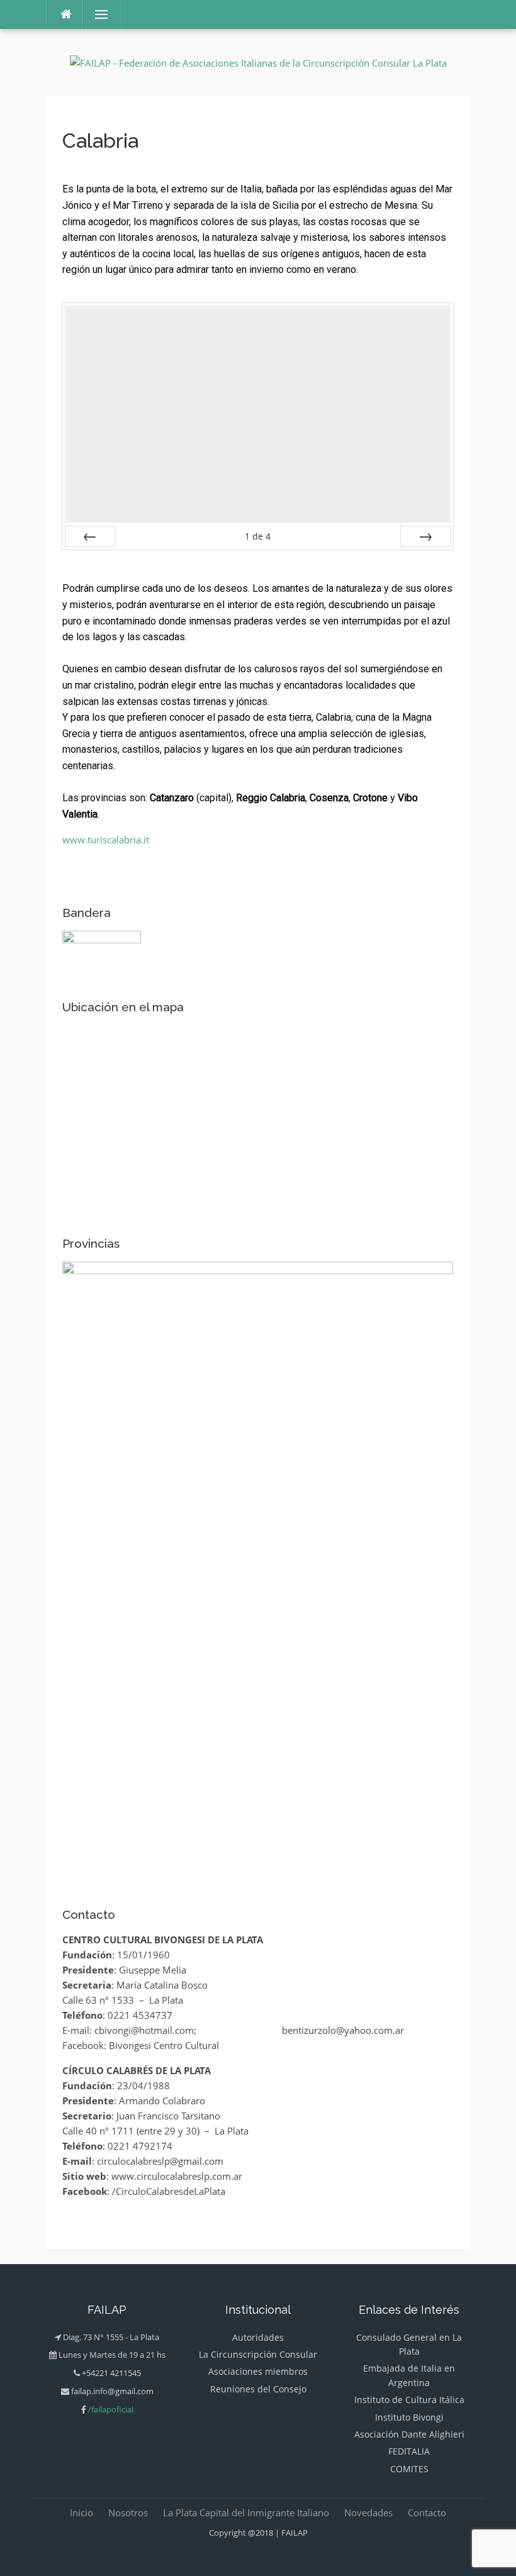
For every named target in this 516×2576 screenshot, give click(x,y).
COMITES (409, 2469)
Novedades (368, 2512)
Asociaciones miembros (258, 2371)
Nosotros (128, 2512)
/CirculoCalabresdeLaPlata (169, 2191)
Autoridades (258, 2337)
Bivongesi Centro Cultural (164, 2045)
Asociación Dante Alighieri (409, 2434)
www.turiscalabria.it (106, 840)
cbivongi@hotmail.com (144, 2030)
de (258, 536)
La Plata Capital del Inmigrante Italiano (246, 2512)
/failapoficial (111, 2409)
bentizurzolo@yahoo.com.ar (343, 2030)
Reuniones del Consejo (258, 2389)
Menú (96, 14)
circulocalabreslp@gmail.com (160, 2161)
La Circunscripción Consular (258, 2354)
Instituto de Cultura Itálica (409, 2400)
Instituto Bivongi (409, 2417)
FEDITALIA (409, 2451)
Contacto (427, 2512)
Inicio (81, 2512)
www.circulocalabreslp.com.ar (177, 2176)
